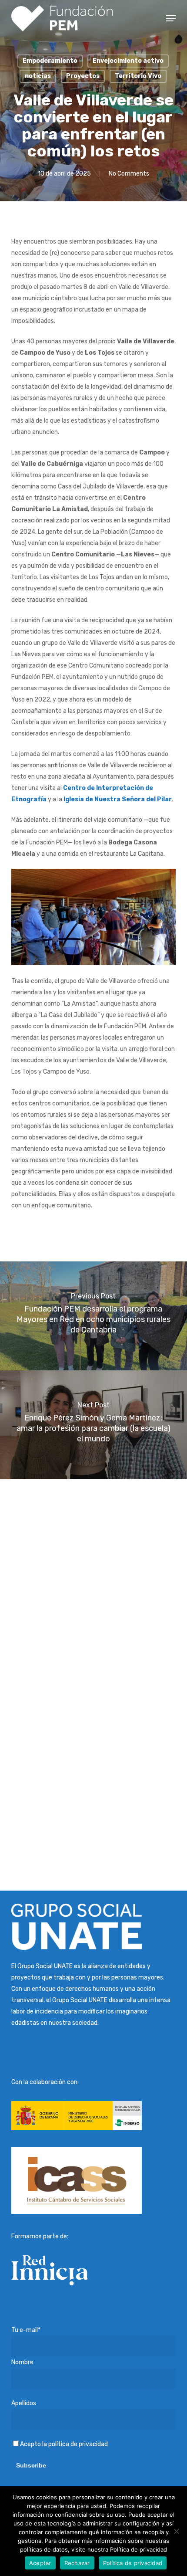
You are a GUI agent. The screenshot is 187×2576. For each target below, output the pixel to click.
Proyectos (83, 76)
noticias (38, 76)
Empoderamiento (50, 61)
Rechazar (77, 2563)
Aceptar (40, 2563)
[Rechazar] (176, 2531)
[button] (171, 18)
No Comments (129, 174)
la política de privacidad (75, 2444)
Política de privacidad (133, 2563)
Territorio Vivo (138, 76)
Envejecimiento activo (128, 61)
